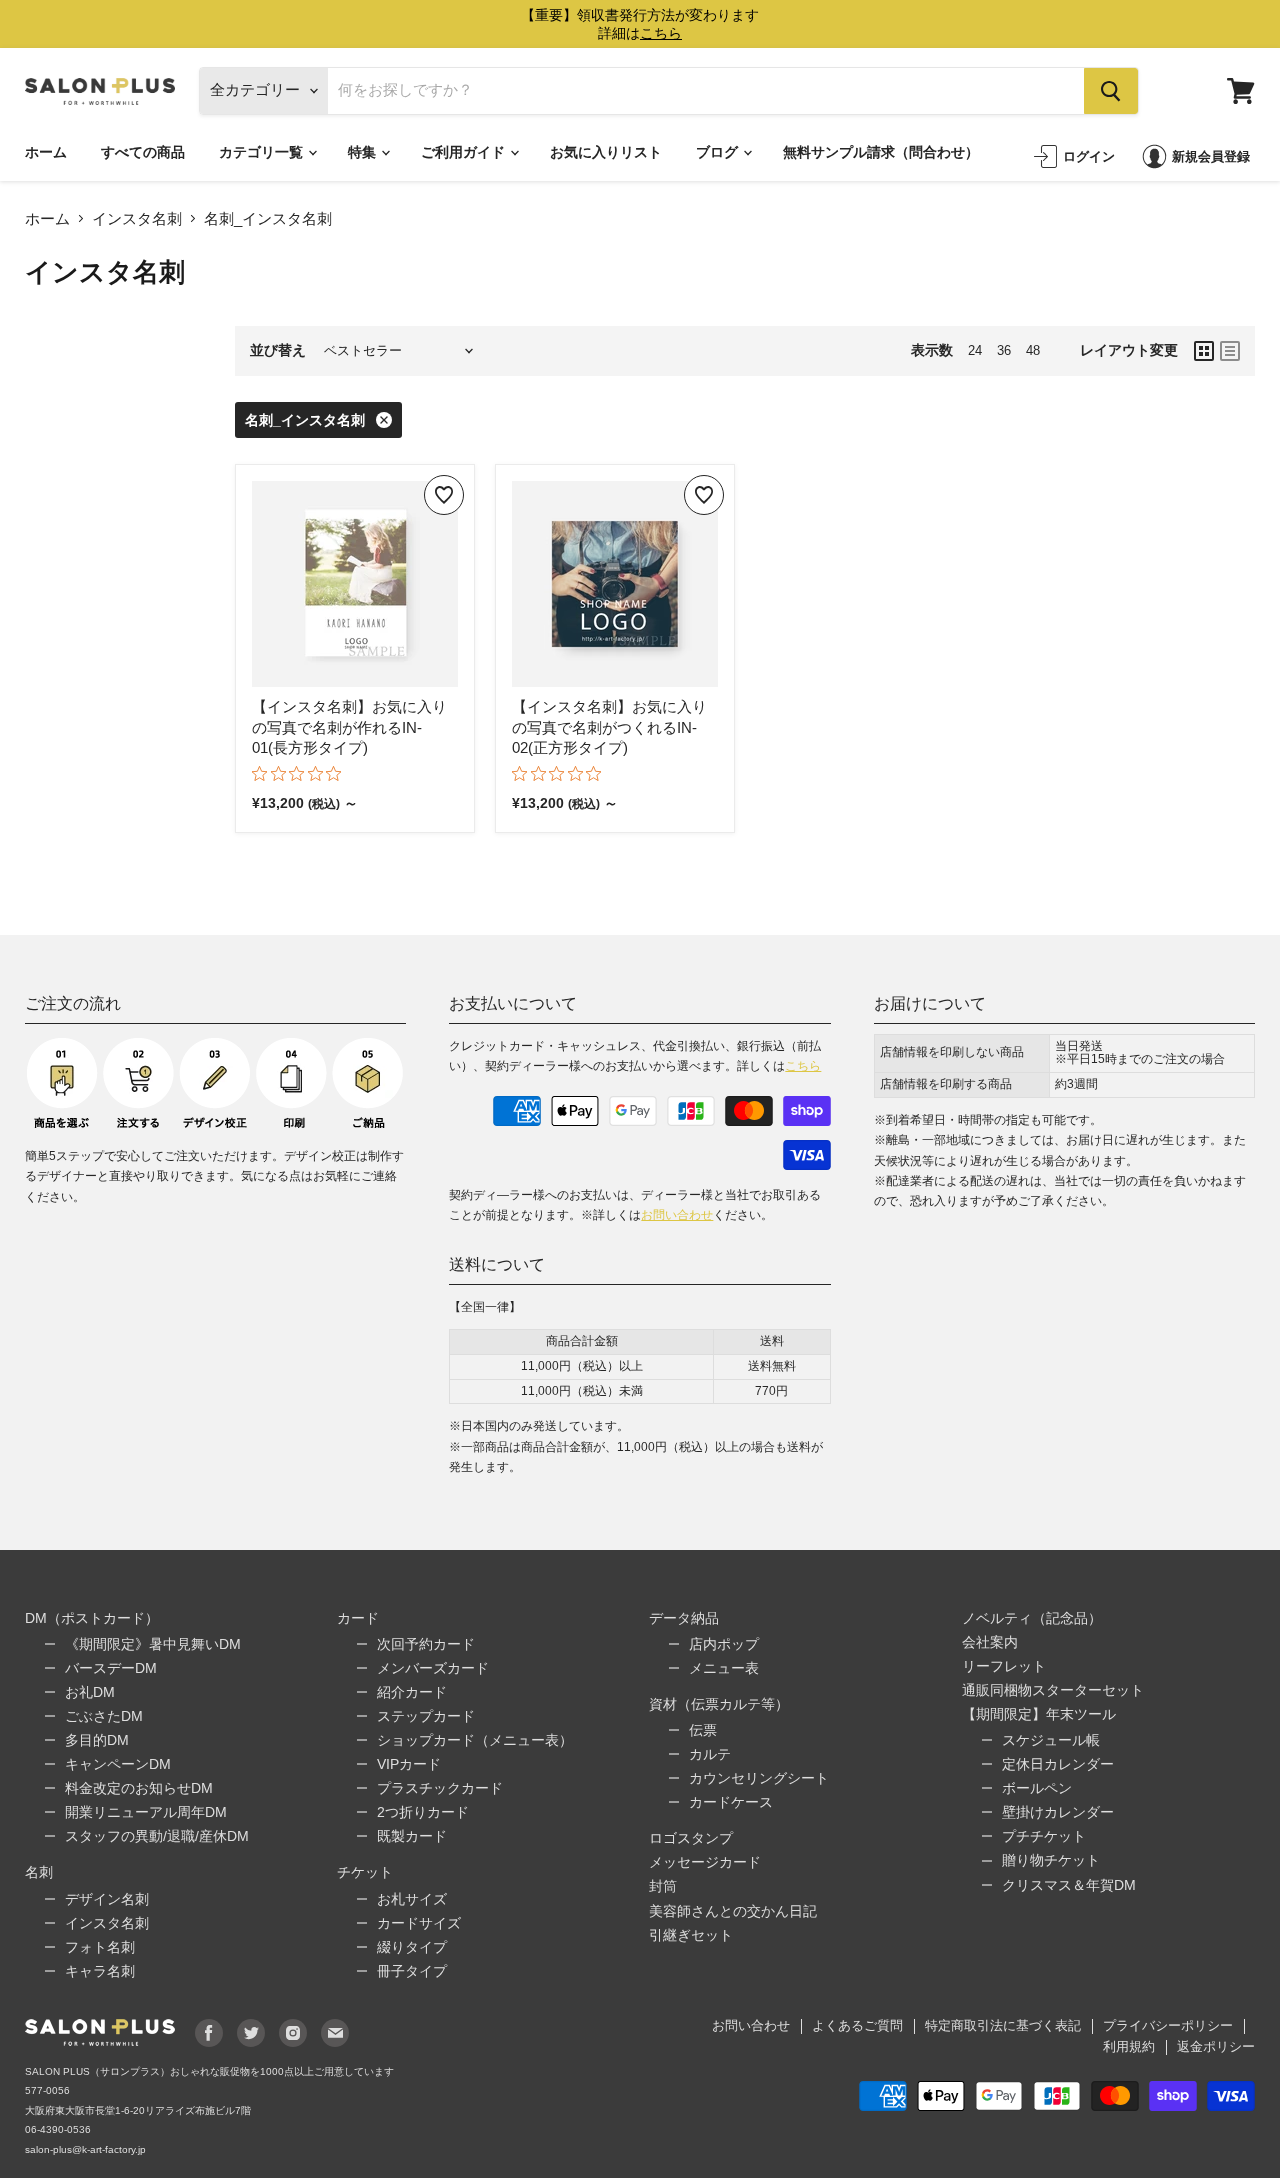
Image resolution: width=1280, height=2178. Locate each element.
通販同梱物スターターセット (1053, 1690)
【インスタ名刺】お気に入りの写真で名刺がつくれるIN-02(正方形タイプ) (609, 727)
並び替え (278, 350)
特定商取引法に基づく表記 (1003, 2025)
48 (1033, 350)
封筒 (663, 1886)
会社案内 (990, 1642)
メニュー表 (724, 1668)
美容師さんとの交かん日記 (733, 1911)
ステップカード (426, 1716)
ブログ (718, 152)
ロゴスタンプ (691, 1838)
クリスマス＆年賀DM (1069, 1885)
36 (1004, 350)
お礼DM (90, 1692)
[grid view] (1204, 351)
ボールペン (1037, 1788)
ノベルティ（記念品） (1032, 1618)
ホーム (46, 152)
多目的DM (97, 1740)
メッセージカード (705, 1862)
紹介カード (412, 1692)
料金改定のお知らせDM (139, 1788)
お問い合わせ (677, 1215)
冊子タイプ (412, 1971)
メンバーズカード (433, 1668)
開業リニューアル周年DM (146, 1812)
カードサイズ (419, 1923)
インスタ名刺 (137, 218)
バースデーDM (111, 1668)
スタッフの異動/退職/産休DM (157, 1836)
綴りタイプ (412, 1947)
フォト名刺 (100, 1947)
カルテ (710, 1754)
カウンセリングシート (759, 1778)
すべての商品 (143, 152)
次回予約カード (426, 1644)
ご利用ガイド (464, 152)
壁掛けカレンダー (1058, 1812)
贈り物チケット (1051, 1860)
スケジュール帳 (1051, 1740)
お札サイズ (412, 1899)
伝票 (703, 1730)
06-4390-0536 (58, 2129)
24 (975, 350)
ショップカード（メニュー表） (475, 1740)
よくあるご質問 (857, 2025)
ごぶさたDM (104, 1716)
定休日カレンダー (1058, 1764)
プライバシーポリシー (1168, 2025)
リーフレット (1004, 1666)
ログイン (1089, 156)
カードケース (731, 1802)
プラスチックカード (440, 1788)
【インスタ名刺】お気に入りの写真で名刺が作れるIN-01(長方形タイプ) (349, 727)
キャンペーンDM (118, 1764)
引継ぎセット (691, 1935)
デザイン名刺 (107, 1899)
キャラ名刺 (100, 1971)
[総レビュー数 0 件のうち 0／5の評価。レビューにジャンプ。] (301, 773)
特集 (363, 152)
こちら (803, 1066)
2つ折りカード (423, 1812)
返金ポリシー (1216, 2046)
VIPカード (409, 1764)
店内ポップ (724, 1644)
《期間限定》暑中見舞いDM (153, 1644)
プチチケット (1044, 1836)
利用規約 (1129, 2046)
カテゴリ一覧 (262, 152)
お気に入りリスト (606, 152)
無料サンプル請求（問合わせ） (881, 152)
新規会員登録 (1211, 156)
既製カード (412, 1836)
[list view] (1230, 351)
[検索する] (1111, 91)
